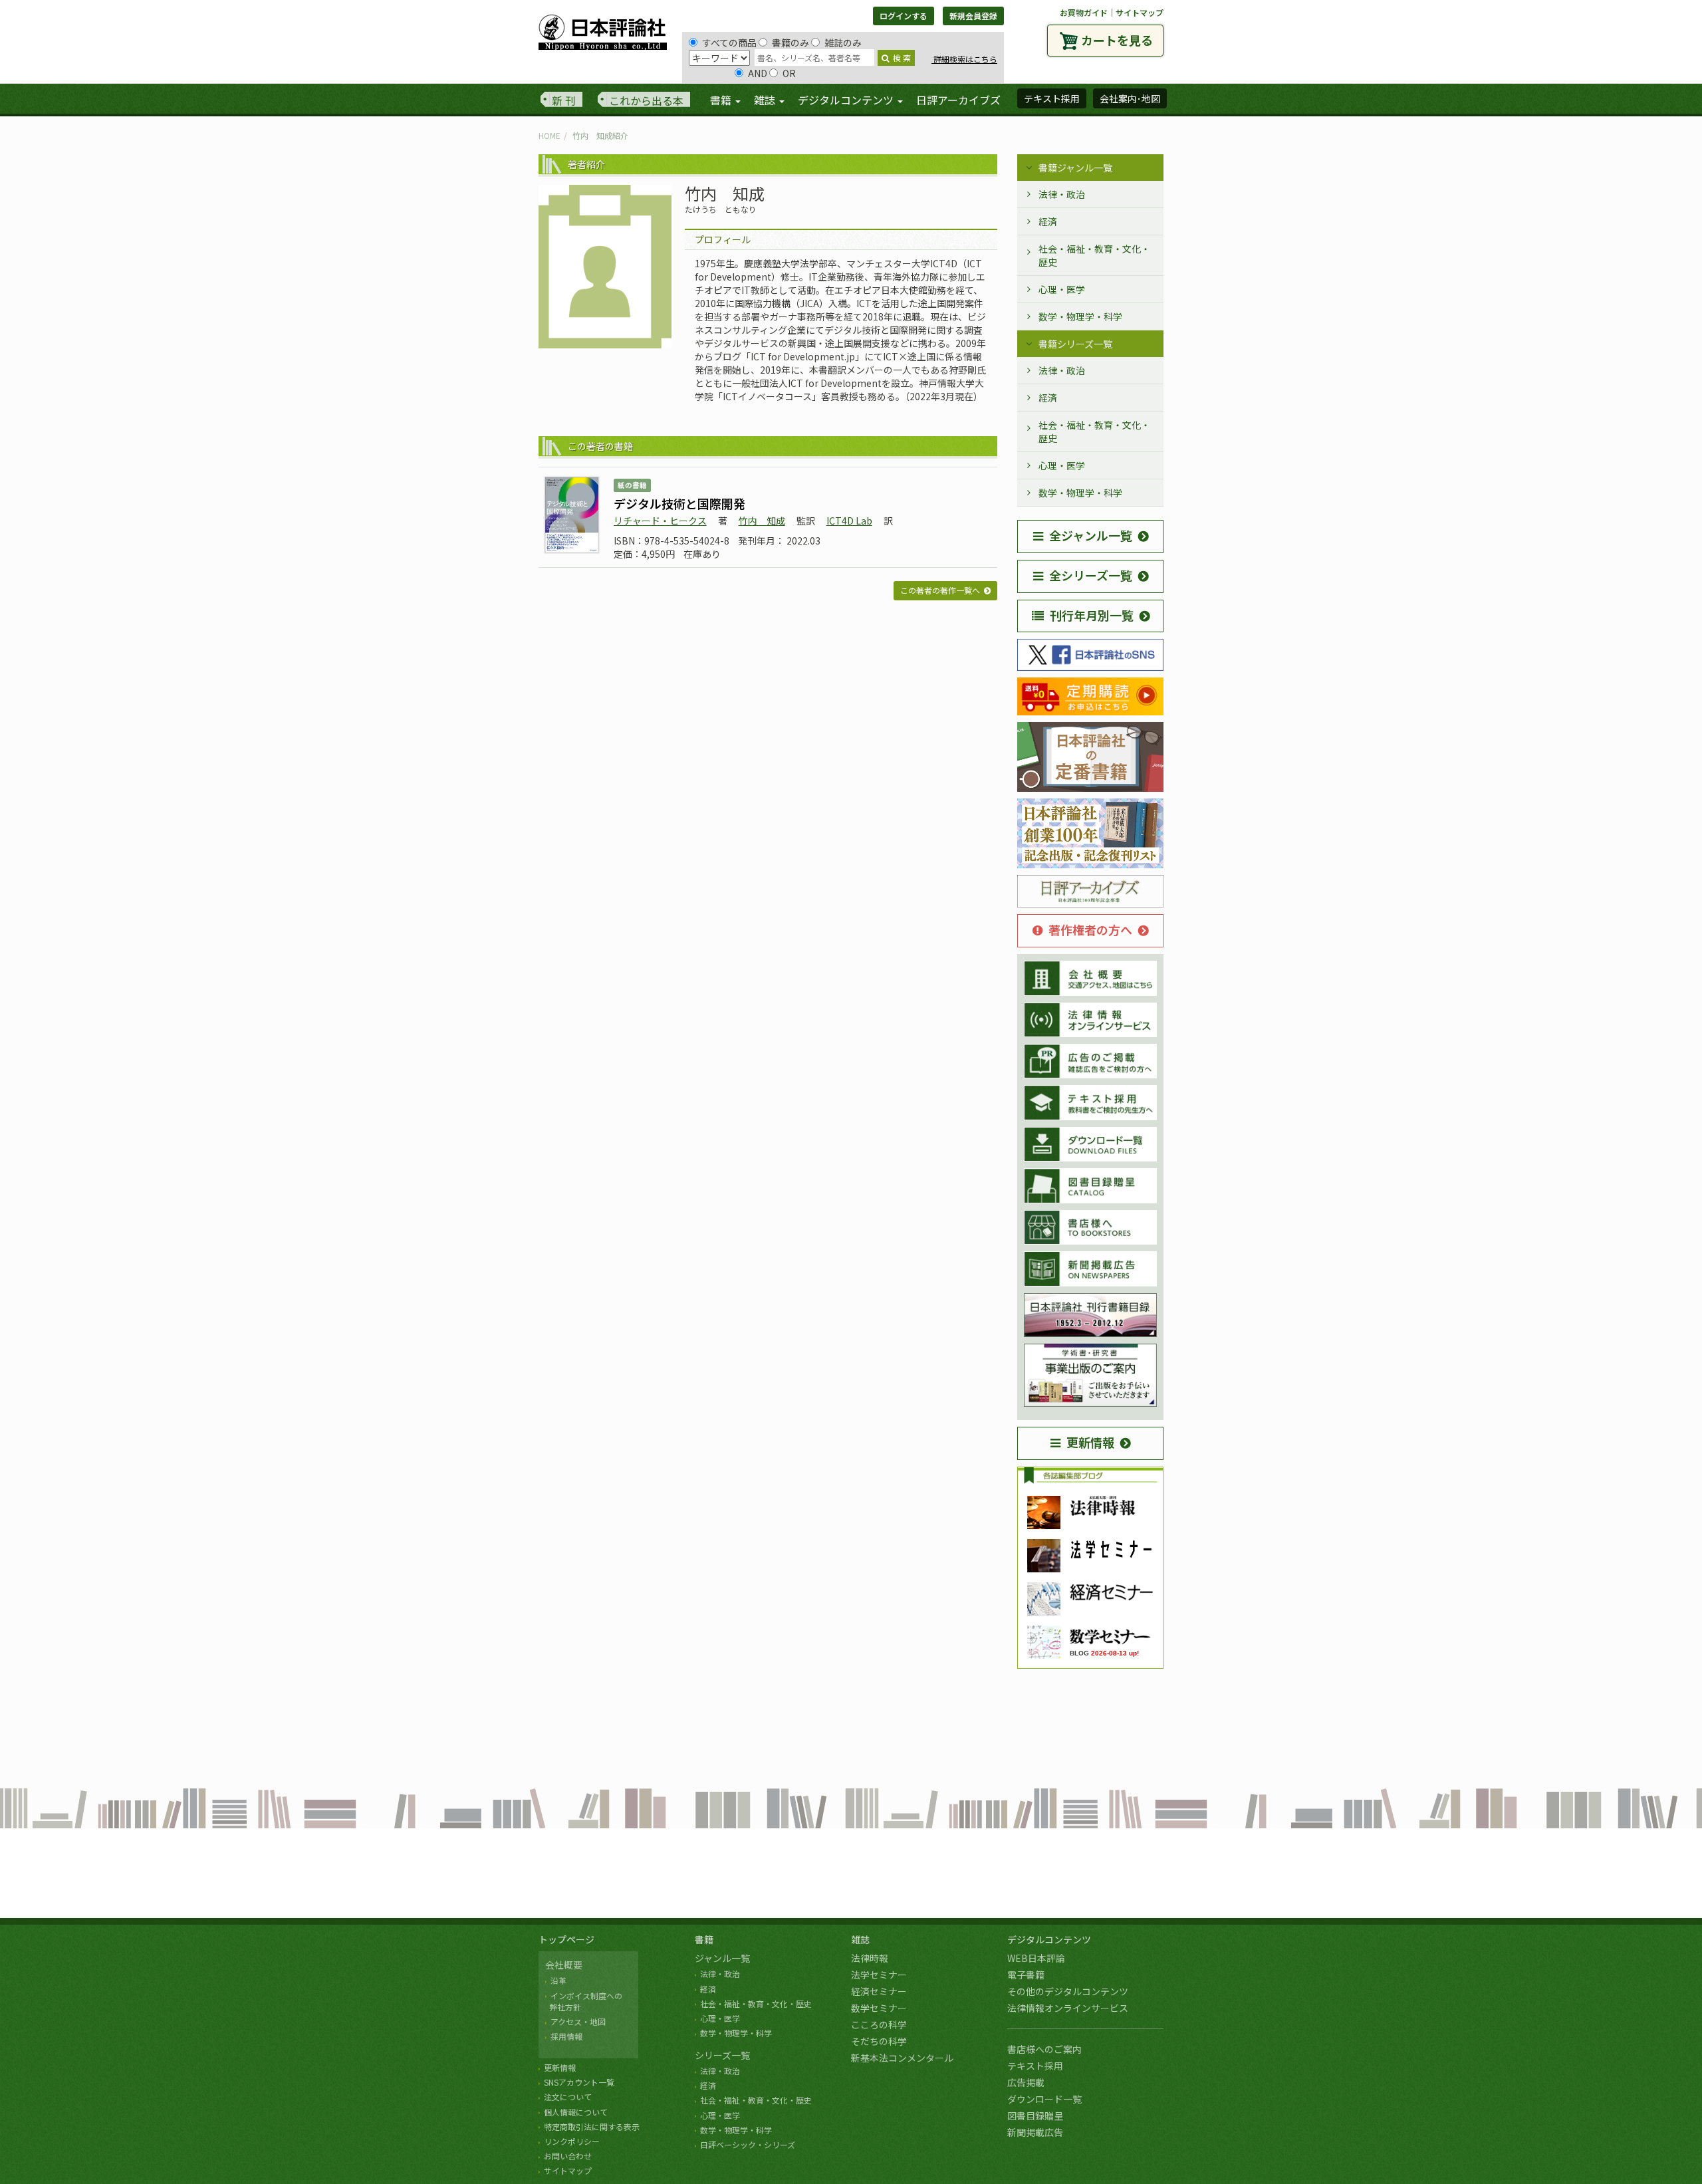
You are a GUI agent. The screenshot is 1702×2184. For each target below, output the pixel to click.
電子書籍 (1026, 1975)
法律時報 (870, 1958)
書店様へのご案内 (1044, 2049)
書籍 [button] (722, 100)
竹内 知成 (762, 521)
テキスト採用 (1035, 2066)
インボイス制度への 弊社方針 (584, 2001)
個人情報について (576, 2112)
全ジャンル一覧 (1091, 535)
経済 (1048, 221)
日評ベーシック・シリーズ (748, 2144)
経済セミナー (879, 1991)
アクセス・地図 (578, 2021)
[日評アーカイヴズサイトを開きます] (1090, 892)
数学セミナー (879, 2008)
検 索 (902, 58)
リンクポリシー (572, 2141)
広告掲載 (1026, 2082)
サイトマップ (1140, 12)
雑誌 (860, 1939)
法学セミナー (879, 1975)
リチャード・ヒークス (660, 521)
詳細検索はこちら (964, 59)
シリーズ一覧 (722, 2055)
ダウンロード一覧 (1044, 2099)
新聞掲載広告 (1035, 2132)
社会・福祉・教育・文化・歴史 (1094, 255)
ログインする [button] (904, 16)
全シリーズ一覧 (1091, 575)
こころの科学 (879, 2024)
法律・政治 (1062, 194)
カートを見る (1117, 40)
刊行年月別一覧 (1092, 615)
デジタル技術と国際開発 (679, 503)
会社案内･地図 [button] (1130, 98)
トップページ (566, 1939)
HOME (549, 135)
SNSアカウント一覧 (579, 2082)
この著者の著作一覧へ (940, 590)
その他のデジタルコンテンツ (1068, 1991)
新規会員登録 (973, 16)
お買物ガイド (1084, 12)
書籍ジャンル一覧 (1075, 168)
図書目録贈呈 (1035, 2116)
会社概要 (564, 1965)
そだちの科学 (879, 2041)
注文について (568, 2097)
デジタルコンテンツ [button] (847, 100)
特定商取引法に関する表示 (592, 2126)
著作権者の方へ (1090, 929)
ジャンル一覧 (722, 1958)
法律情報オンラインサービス (1068, 2008)
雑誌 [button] (766, 100)
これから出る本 (646, 100)
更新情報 (1090, 1442)
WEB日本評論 (1036, 1958)
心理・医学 (1062, 289)
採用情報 (566, 2036)
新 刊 (564, 100)
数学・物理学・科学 (1080, 316)
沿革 (558, 1980)
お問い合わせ (568, 2156)
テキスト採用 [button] (1052, 98)
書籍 (704, 1939)
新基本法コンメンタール (902, 2058)
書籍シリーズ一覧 (1075, 344)
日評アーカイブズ (958, 100)
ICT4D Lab (849, 521)
